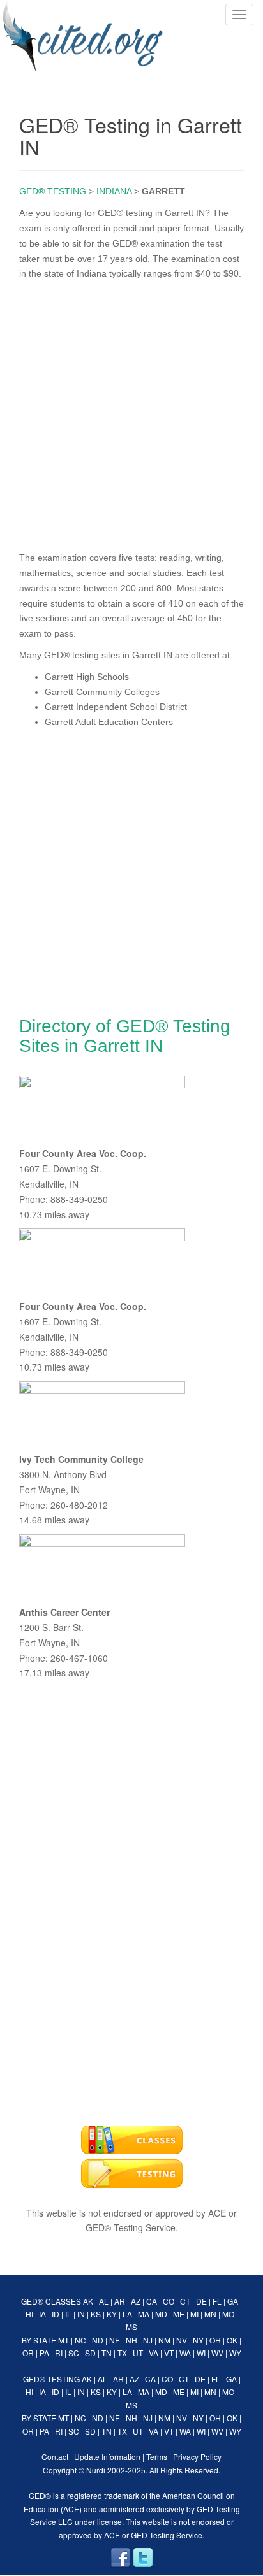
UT (138, 2353)
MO (228, 2314)
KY (112, 2314)
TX (122, 2353)
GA (233, 2301)
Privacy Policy (197, 2457)
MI (194, 2314)
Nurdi (96, 2470)
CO (169, 2301)
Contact (55, 2457)
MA (144, 2314)
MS (131, 2327)
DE (201, 2301)
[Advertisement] (131, 413)
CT (185, 2301)
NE (115, 2340)
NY (198, 2340)
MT (64, 2340)
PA (44, 2353)
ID (56, 2314)
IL (68, 2314)
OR (28, 2353)
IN (81, 2314)
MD (161, 2314)
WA (185, 2353)
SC (74, 2353)
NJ (148, 2340)
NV (182, 2340)
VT (169, 2353)
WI (201, 2353)
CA (152, 2301)
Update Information (107, 2457)
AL (104, 2301)
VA (154, 2353)
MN (210, 2314)
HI (29, 2314)
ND (98, 2340)
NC (80, 2340)
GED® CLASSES (51, 2301)
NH (131, 2340)
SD (90, 2353)
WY (235, 2353)
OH (215, 2340)
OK (232, 2340)
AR (120, 2301)
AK (88, 2301)
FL (217, 2301)
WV (217, 2353)
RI (59, 2353)
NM (164, 2340)
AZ (136, 2301)
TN (107, 2353)
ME (179, 2314)
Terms (157, 2457)
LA (127, 2314)
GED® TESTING (53, 191)
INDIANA (114, 191)
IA (42, 2314)
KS (96, 2314)
